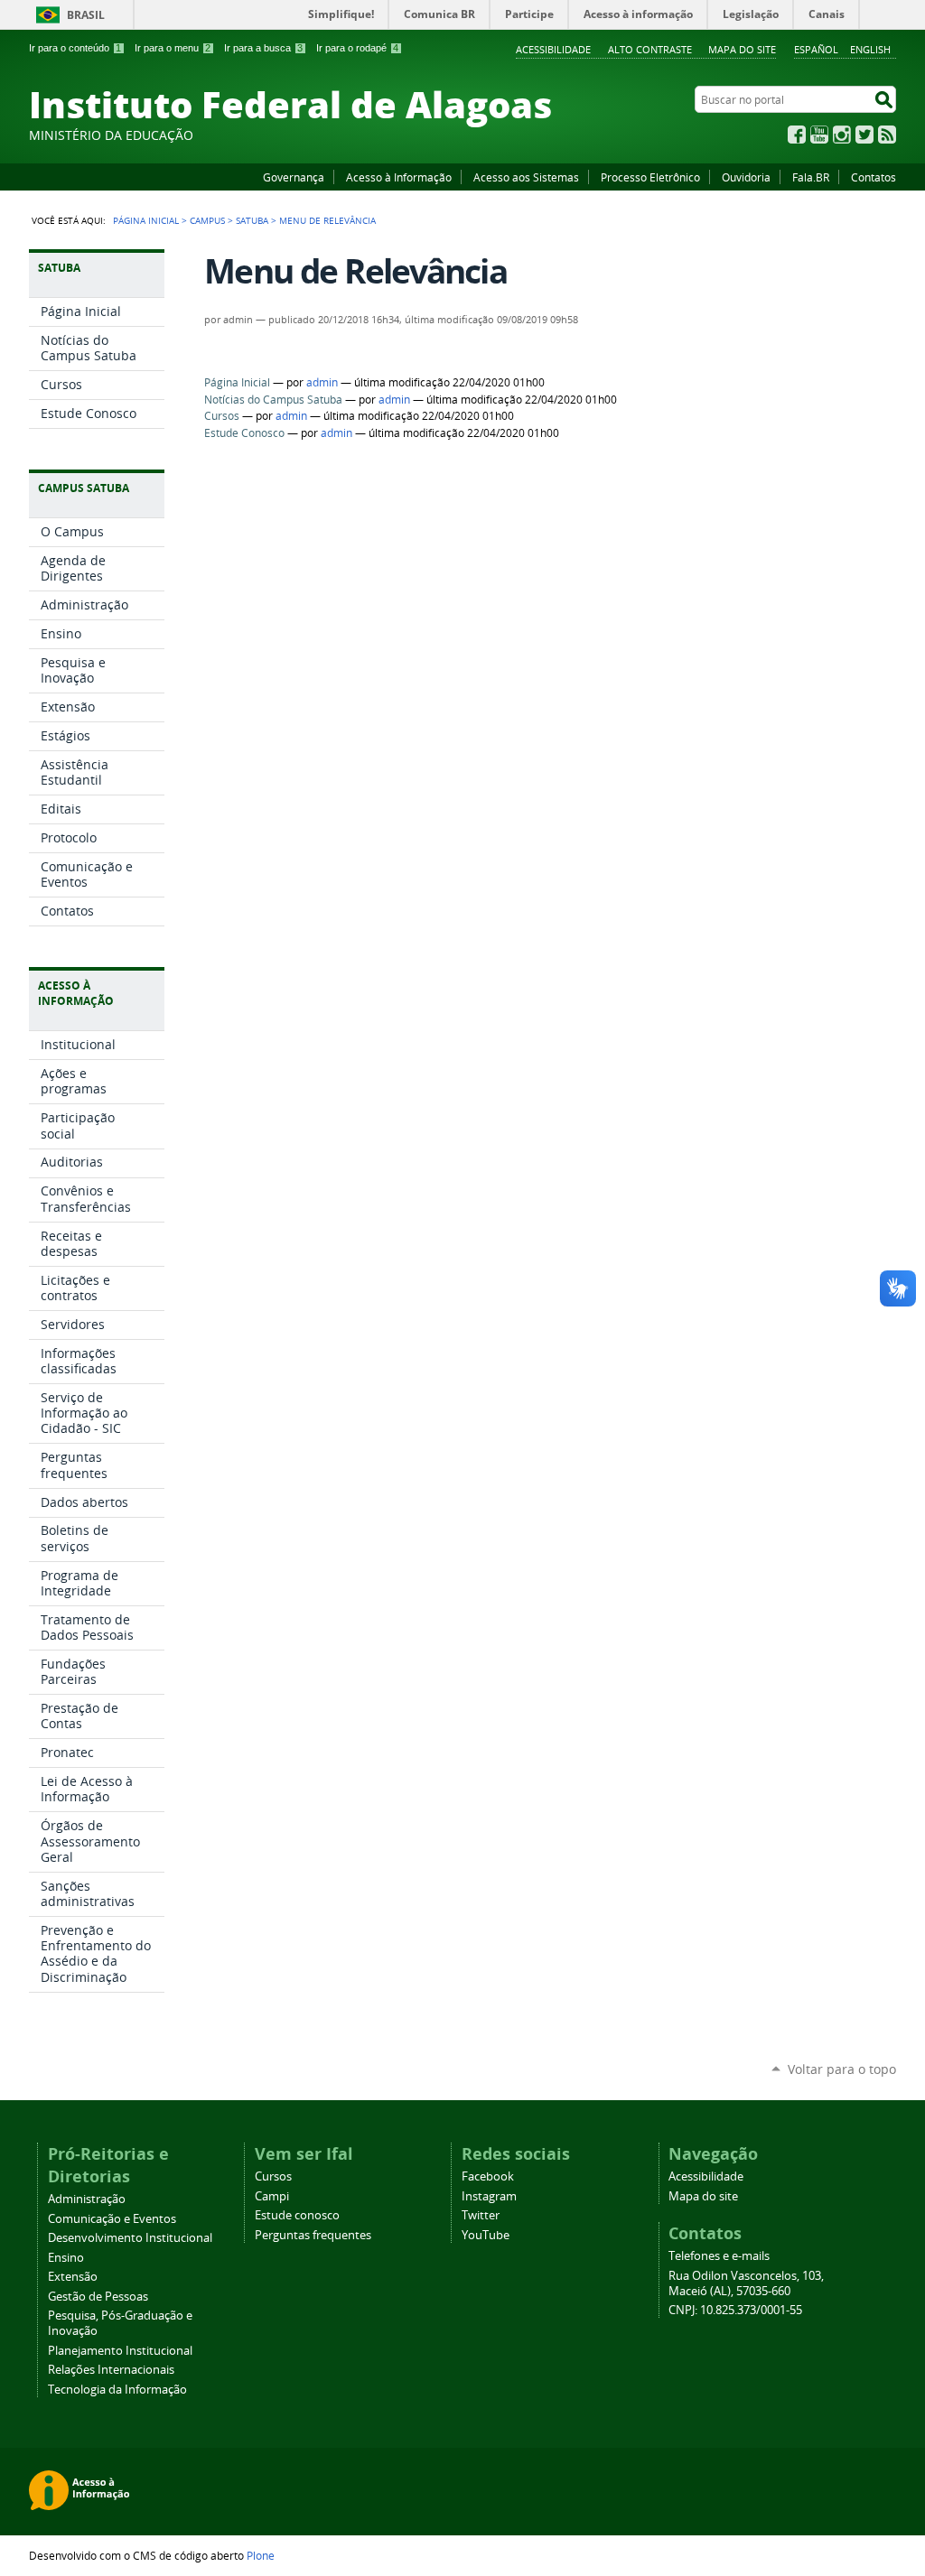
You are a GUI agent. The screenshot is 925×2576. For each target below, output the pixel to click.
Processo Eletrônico (650, 177)
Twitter (864, 135)
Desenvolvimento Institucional (130, 2238)
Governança (294, 177)
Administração (87, 2199)
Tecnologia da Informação (117, 2390)
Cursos (222, 416)
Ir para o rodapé (357, 48)
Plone (261, 2555)
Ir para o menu (173, 48)
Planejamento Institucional (120, 2351)
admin (322, 382)
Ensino (66, 2258)
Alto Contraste (650, 49)
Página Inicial (146, 220)
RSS (887, 135)
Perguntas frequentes (313, 2235)
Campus (207, 220)
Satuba (252, 220)
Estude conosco (297, 2215)
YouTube (819, 135)
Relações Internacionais (111, 2370)
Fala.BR (811, 177)
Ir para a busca (263, 48)
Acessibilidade (553, 49)
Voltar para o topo (842, 2069)
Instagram (842, 135)
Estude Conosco (244, 433)
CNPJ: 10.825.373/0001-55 (735, 2310)
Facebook (797, 135)
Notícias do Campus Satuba (273, 400)
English (870, 49)
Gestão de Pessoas (98, 2297)
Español (816, 49)
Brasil (86, 15)
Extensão (73, 2277)
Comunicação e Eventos (112, 2219)
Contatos (874, 177)
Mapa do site (742, 49)
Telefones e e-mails (719, 2256)
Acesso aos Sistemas (526, 177)
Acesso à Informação (399, 177)
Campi (272, 2196)
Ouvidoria (746, 177)
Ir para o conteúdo (75, 48)
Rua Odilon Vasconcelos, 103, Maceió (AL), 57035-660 (746, 2283)
